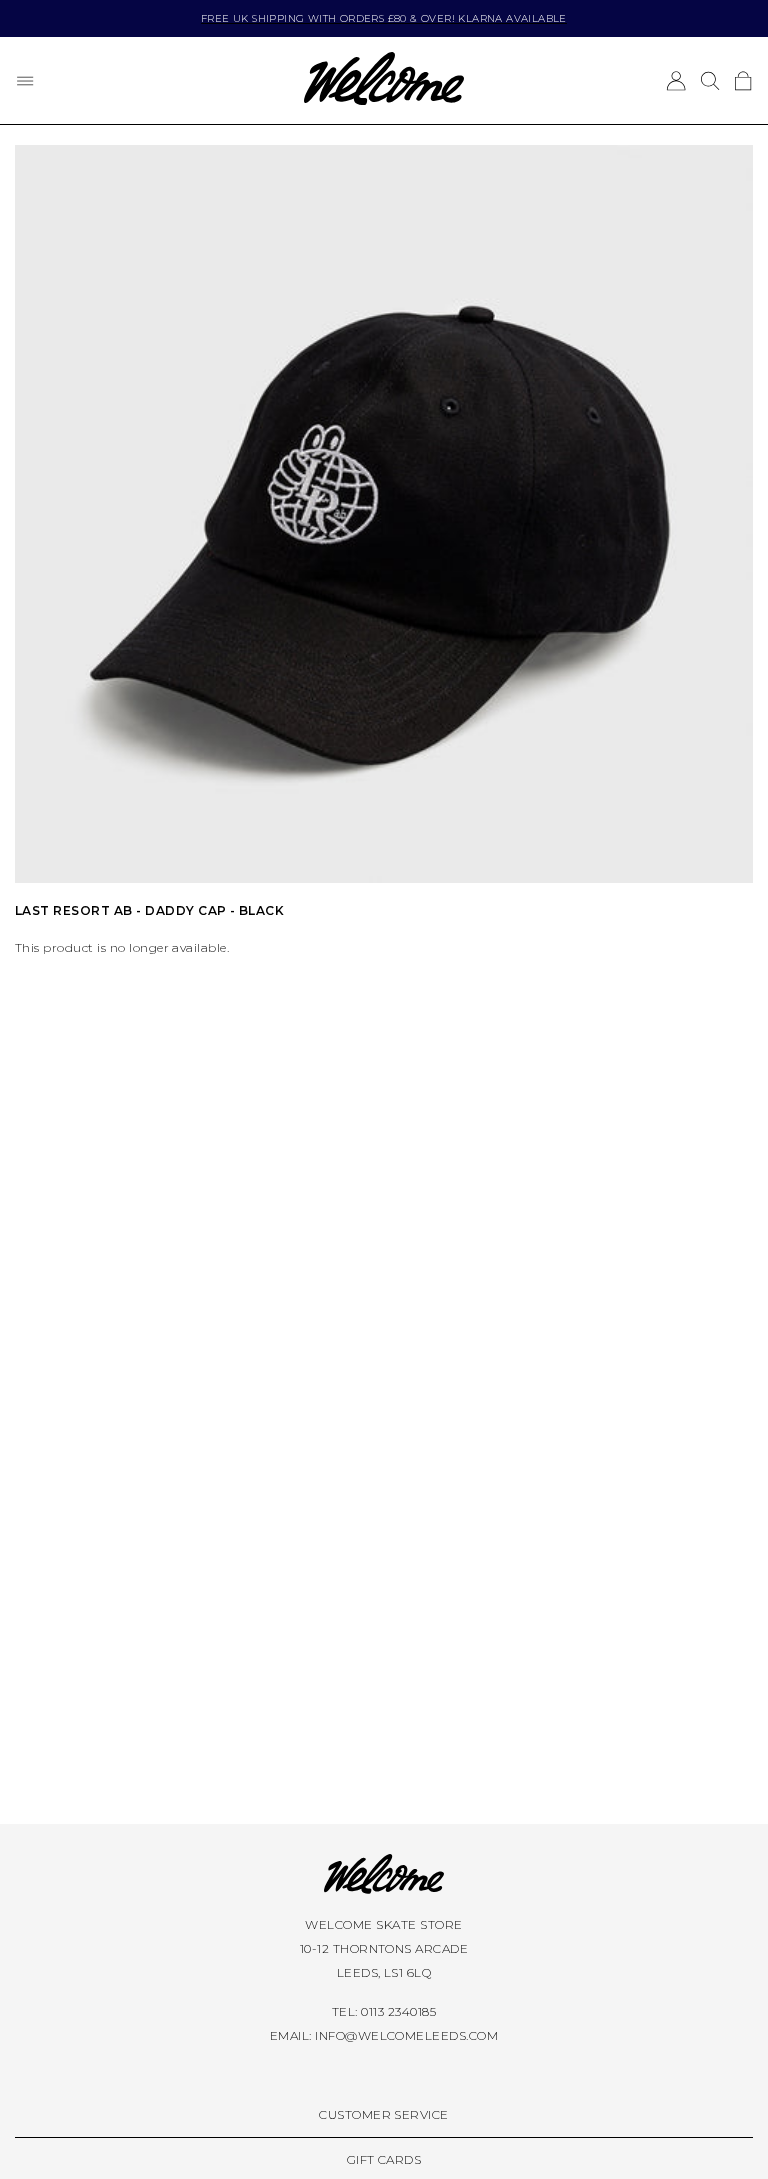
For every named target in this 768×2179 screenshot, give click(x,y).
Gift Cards (384, 2159)
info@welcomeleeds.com (406, 2035)
